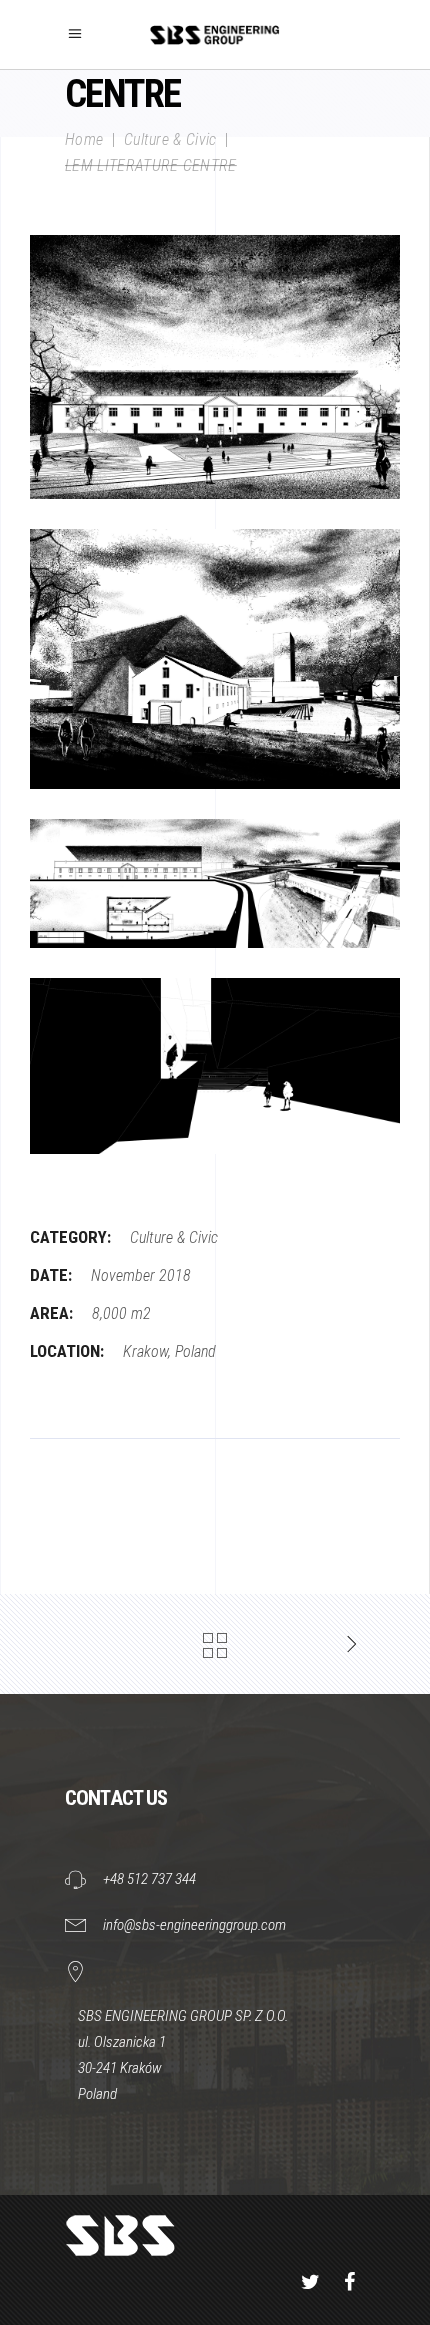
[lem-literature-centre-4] (215, 1066)
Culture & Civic (170, 139)
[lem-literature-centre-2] (215, 659)
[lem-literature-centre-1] (215, 367)
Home (84, 139)
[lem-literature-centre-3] (215, 884)
